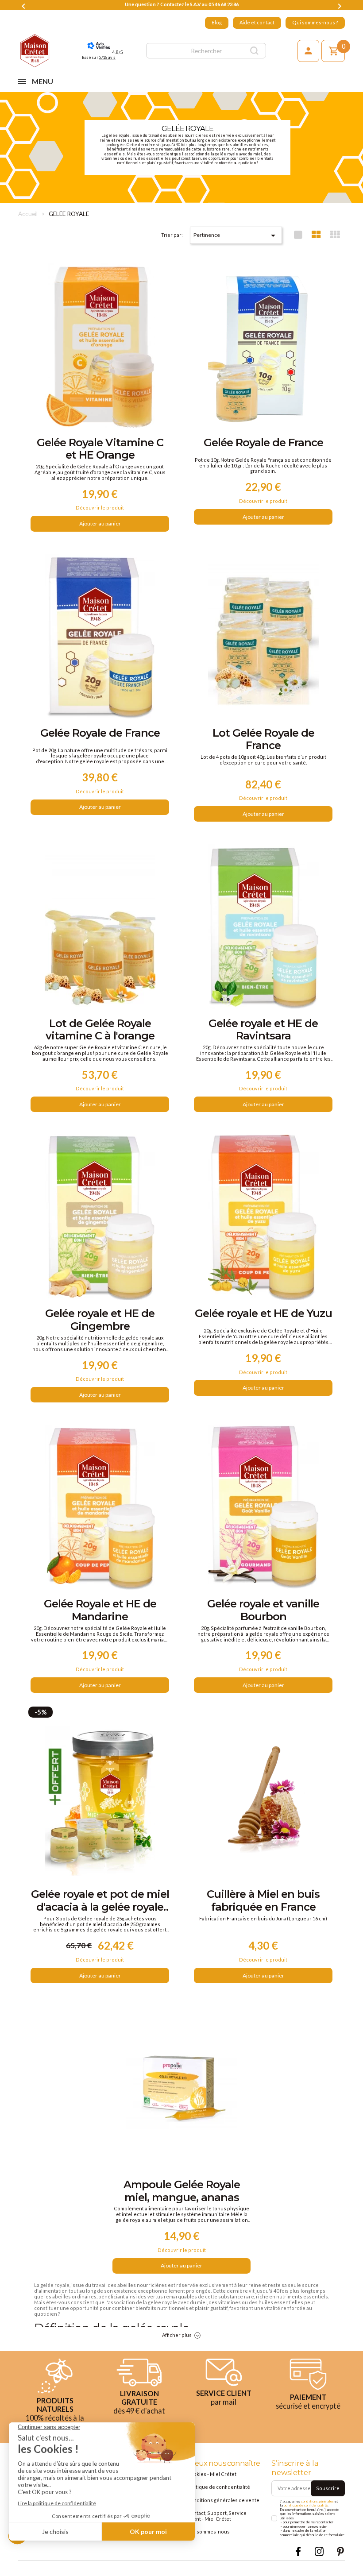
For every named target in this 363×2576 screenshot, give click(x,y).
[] (255, 51)
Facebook (298, 2551)
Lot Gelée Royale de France (263, 739)
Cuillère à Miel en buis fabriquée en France (263, 1900)
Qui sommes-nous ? (315, 22)
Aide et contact (257, 22)
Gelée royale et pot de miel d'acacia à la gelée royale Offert (100, 1901)
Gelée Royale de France (263, 443)
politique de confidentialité (306, 2505)
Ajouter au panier (100, 523)
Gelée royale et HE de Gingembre (100, 1320)
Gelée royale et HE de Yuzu (263, 1313)
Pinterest (340, 2551)
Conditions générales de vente (223, 2500)
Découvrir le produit (100, 508)
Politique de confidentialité (218, 2487)
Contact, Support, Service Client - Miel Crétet (217, 2516)
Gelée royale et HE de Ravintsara (263, 1030)
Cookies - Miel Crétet (212, 2474)
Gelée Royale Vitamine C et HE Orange (100, 449)
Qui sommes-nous (208, 2532)
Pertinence (236, 236)
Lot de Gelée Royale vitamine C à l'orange (100, 1030)
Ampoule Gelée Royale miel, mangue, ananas (182, 2191)
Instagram (319, 2551)
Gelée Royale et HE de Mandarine (100, 1610)
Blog (217, 22)
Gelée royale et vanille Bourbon (263, 1610)
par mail (224, 2402)
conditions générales (317, 2501)
